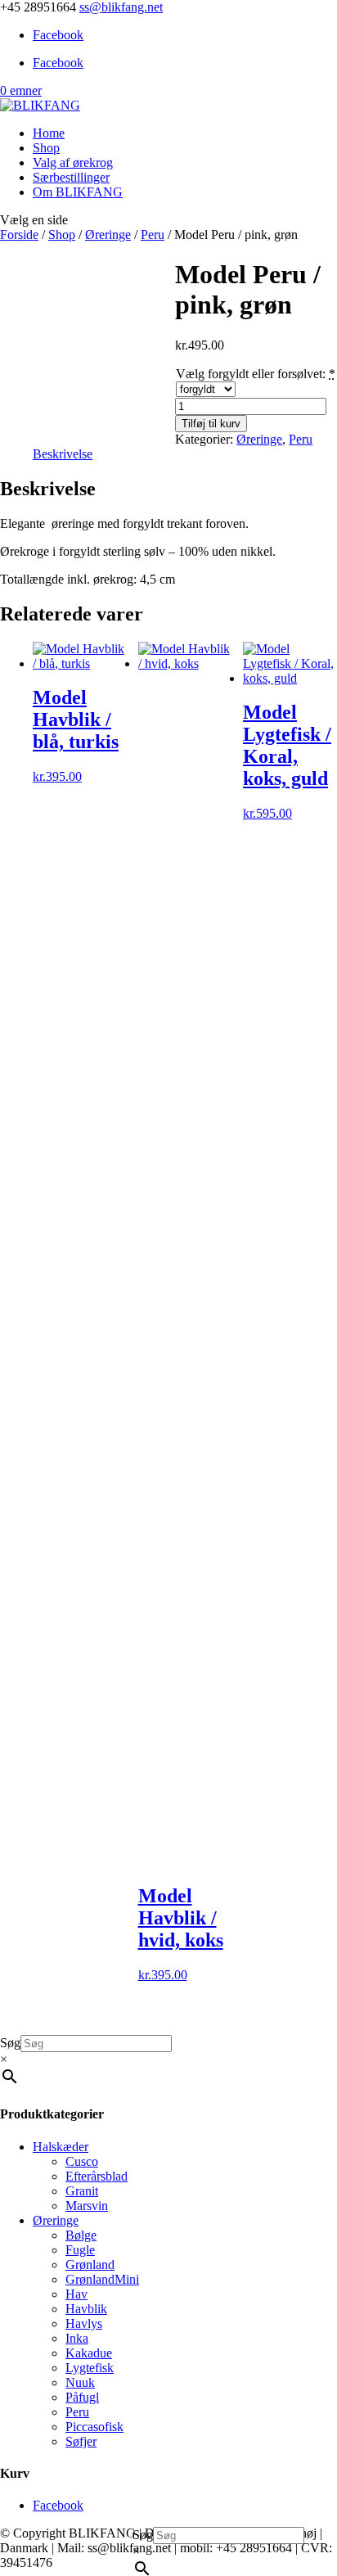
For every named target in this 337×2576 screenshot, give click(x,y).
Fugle (80, 2250)
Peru (153, 235)
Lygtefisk (90, 2368)
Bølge (81, 2235)
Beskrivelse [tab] (63, 454)
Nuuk (80, 2382)
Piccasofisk (94, 2427)
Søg (143, 2535)
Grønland (90, 2265)
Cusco (82, 2161)
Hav (76, 2294)
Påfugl (82, 2397)
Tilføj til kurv (211, 424)
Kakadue (89, 2353)
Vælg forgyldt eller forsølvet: (251, 374)
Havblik (86, 2309)
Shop (46, 148)
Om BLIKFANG (78, 192)
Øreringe (108, 235)
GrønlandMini (102, 2279)
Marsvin (87, 2206)
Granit (82, 2191)
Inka (77, 2338)
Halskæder (61, 2147)
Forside (19, 235)
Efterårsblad (97, 2176)
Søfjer (81, 2441)
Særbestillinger (71, 177)
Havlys (84, 2323)
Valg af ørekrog (73, 162)
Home (49, 133)
